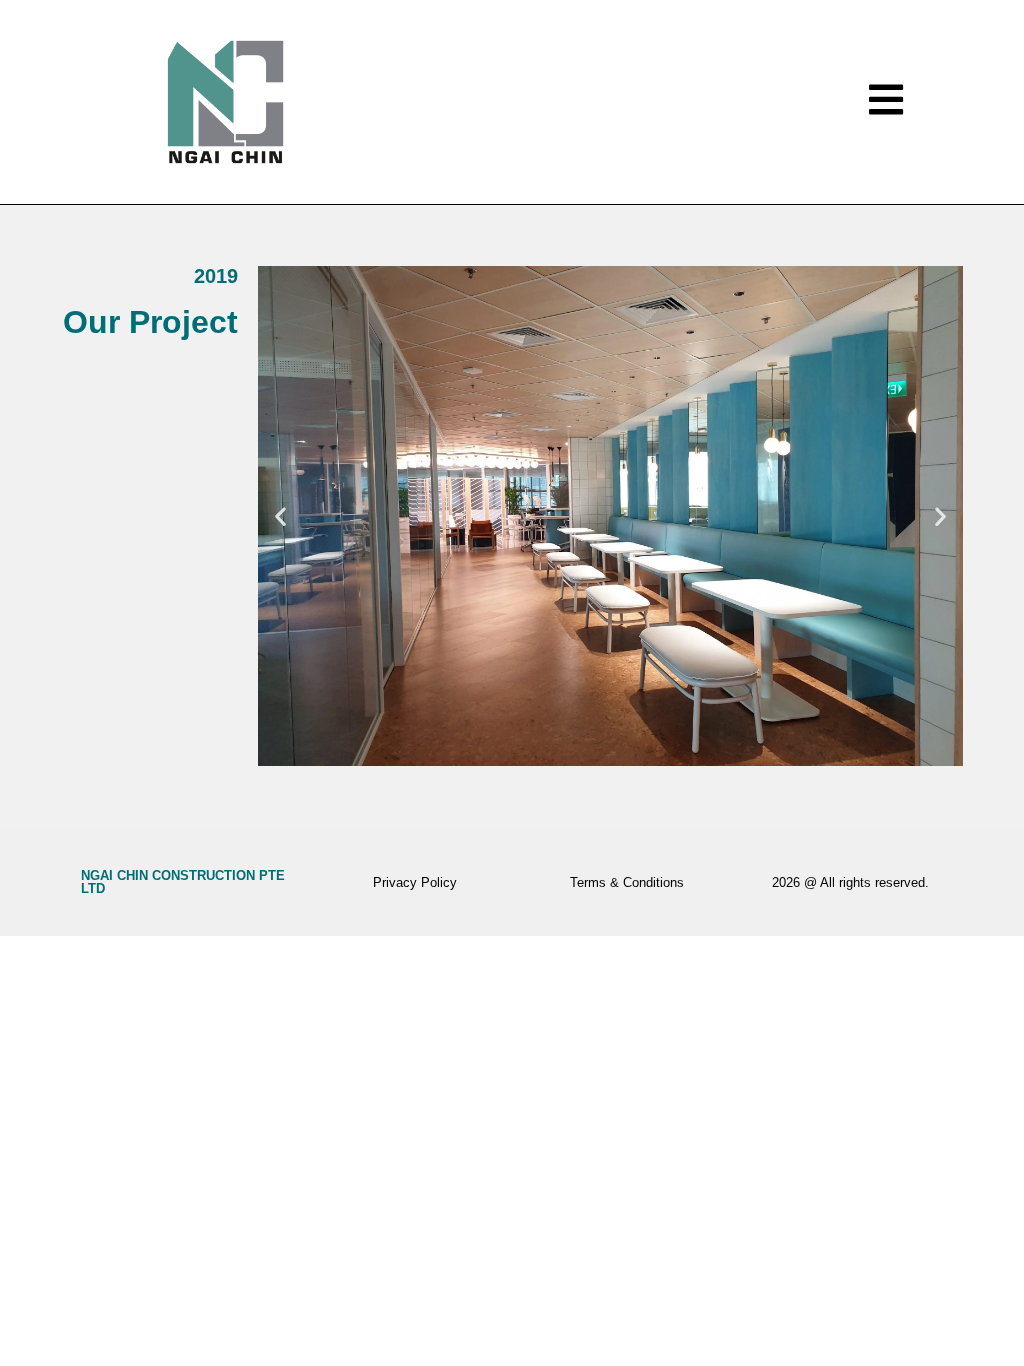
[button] (280, 516)
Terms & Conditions (627, 882)
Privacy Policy (415, 882)
